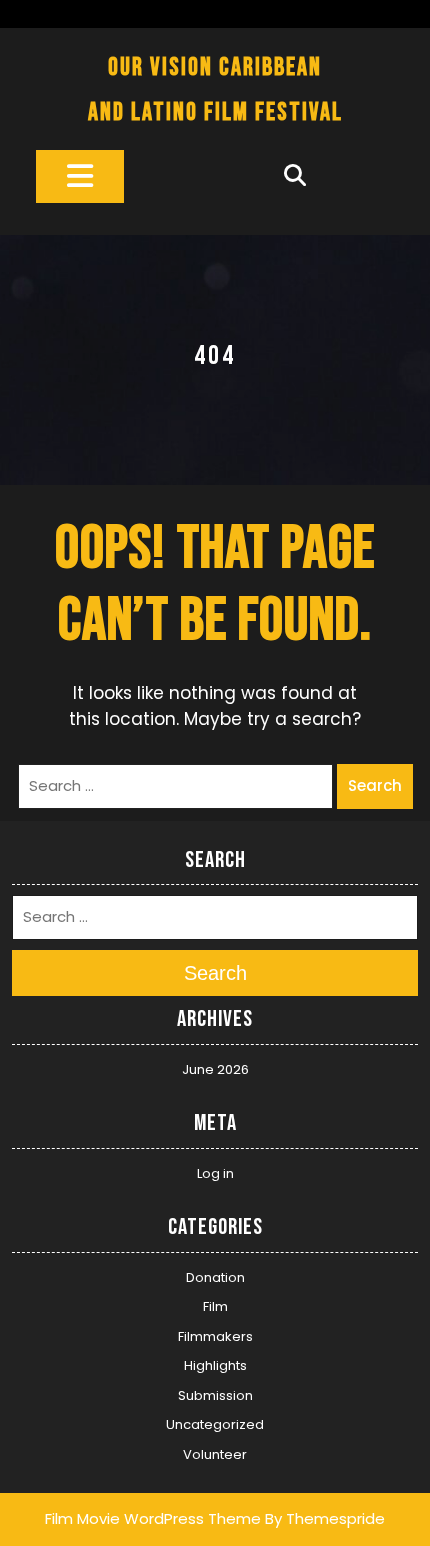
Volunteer (215, 1454)
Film (215, 1306)
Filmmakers (215, 1336)
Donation (215, 1277)
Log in (215, 1173)
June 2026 (215, 1069)
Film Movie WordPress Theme (153, 1518)
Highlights (215, 1365)
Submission (215, 1395)
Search (375, 785)
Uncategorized (215, 1424)
